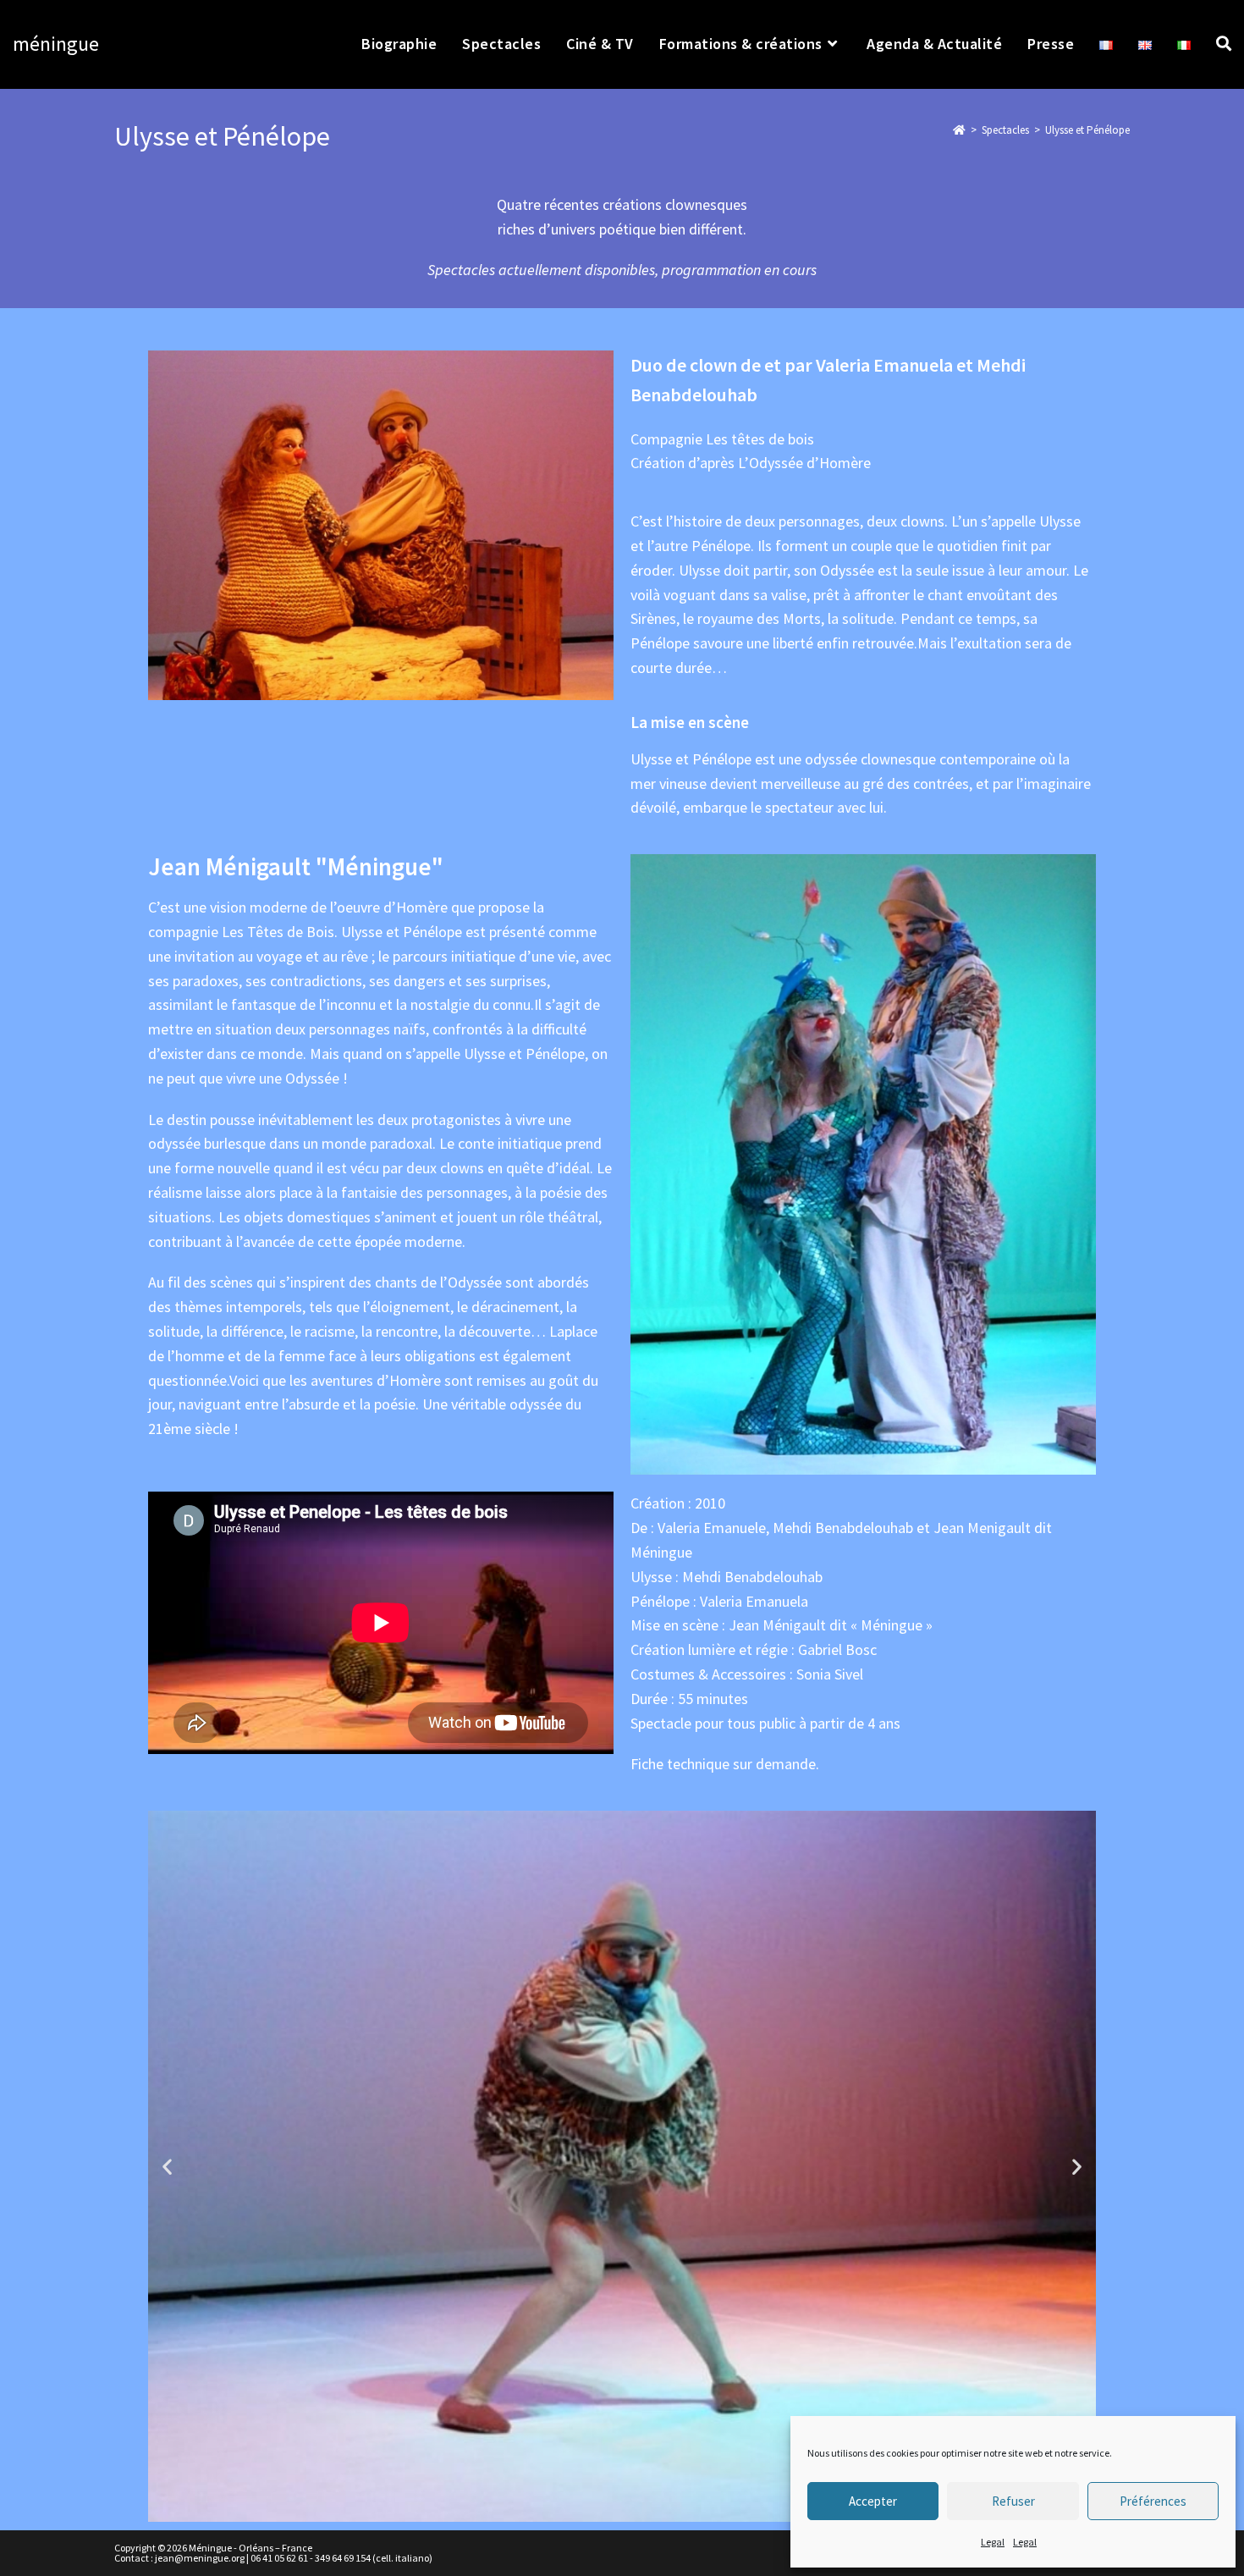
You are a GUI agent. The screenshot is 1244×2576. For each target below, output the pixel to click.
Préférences (1153, 2501)
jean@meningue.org (200, 2558)
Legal (993, 2542)
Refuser (1013, 2501)
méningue (56, 44)
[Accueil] (959, 130)
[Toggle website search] (1224, 44)
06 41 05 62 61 (279, 2558)
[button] (167, 2167)
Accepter (873, 2501)
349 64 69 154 (343, 2558)
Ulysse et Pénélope (1087, 130)
